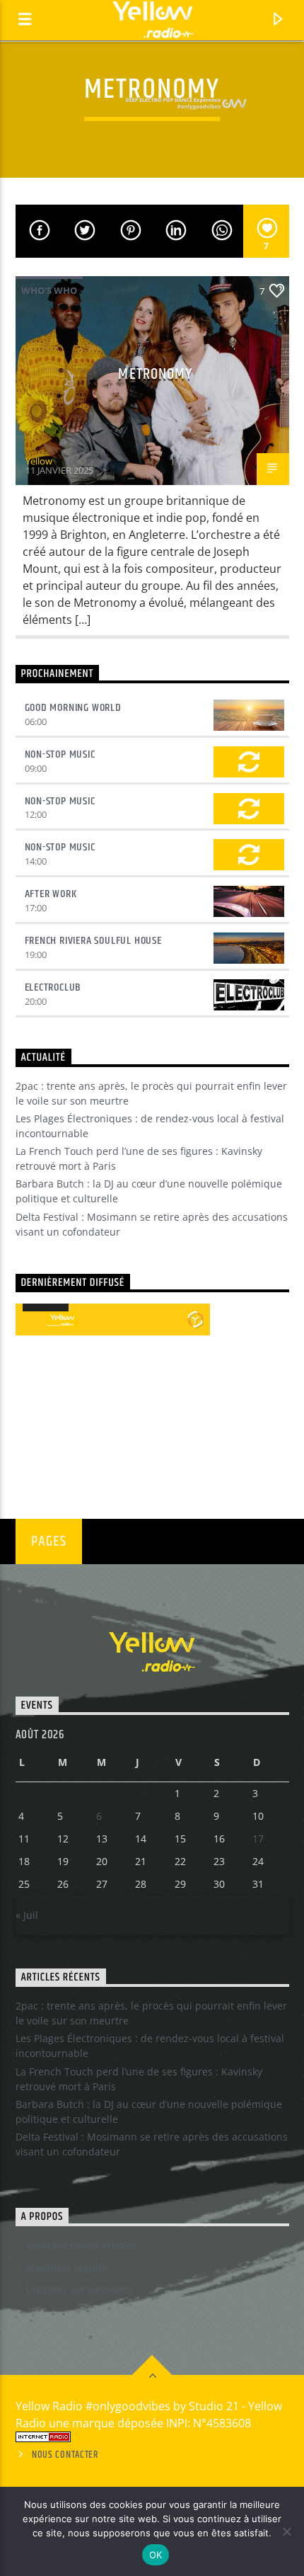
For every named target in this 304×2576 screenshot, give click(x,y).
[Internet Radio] (152, 2437)
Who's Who (49, 290)
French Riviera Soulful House (93, 941)
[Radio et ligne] (195, 1319)
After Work (51, 894)
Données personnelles (79, 2289)
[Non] (286, 2531)
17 (258, 1839)
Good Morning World (73, 708)
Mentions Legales (68, 2267)
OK (156, 2555)
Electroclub (53, 987)
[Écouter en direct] (31, 1320)
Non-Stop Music (60, 754)
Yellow (39, 461)
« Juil (27, 1915)
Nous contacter (65, 2455)
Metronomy (155, 374)
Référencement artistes (82, 2245)
